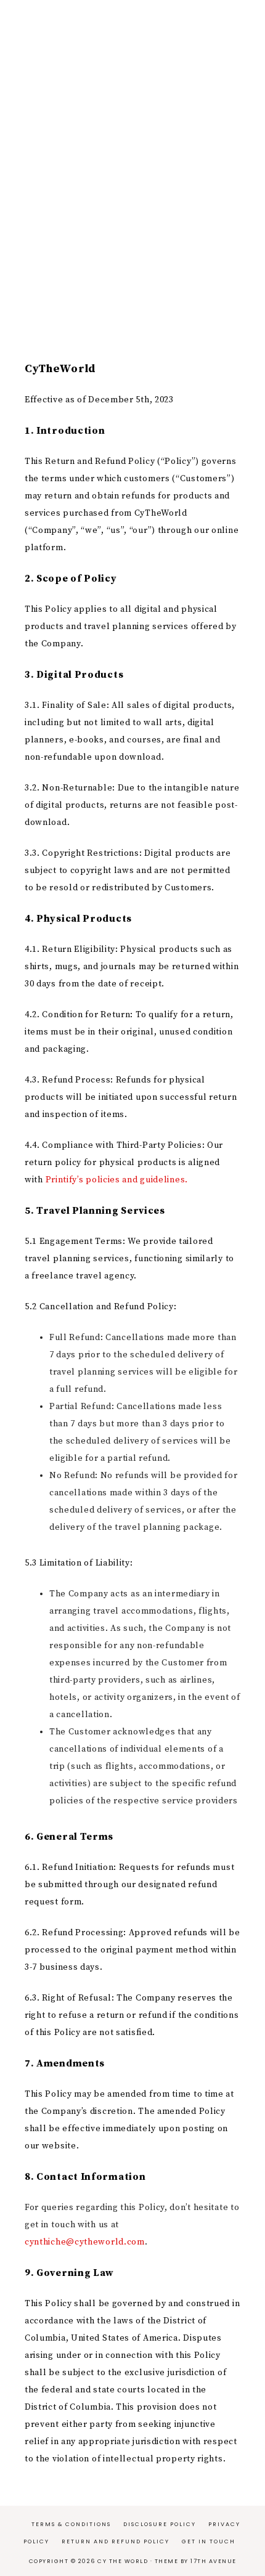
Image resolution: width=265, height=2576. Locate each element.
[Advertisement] (132, 176)
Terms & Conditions (71, 2524)
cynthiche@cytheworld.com (85, 2242)
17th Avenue (214, 2561)
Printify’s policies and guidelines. (117, 1180)
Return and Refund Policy (116, 2541)
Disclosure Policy (160, 2524)
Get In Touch (209, 2541)
